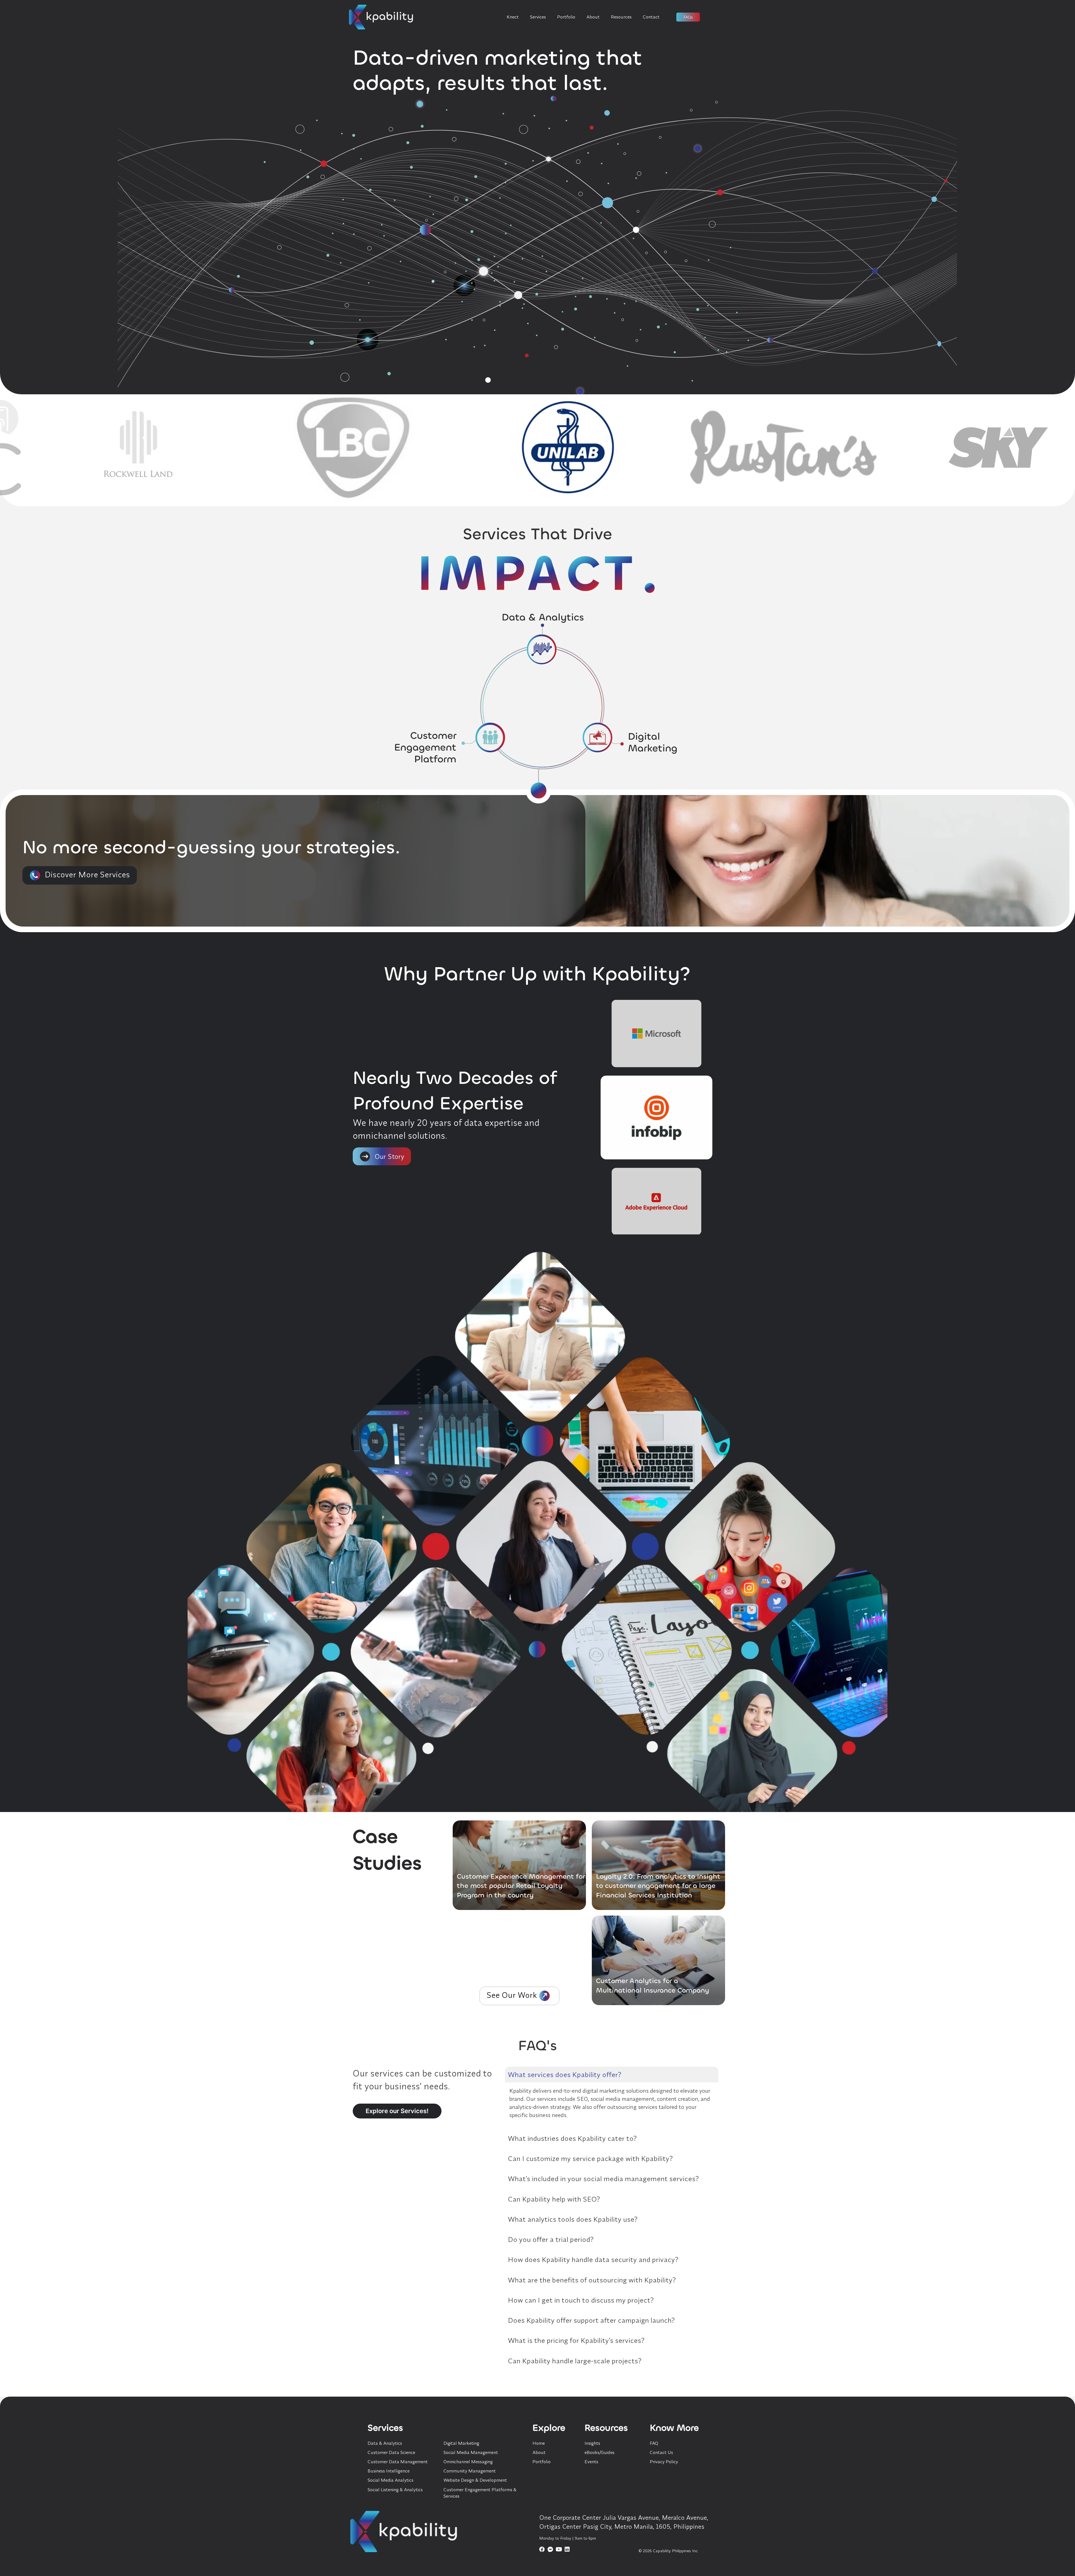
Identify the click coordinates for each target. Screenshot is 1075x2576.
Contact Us (661, 2452)
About (593, 17)
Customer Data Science (391, 2452)
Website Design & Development (475, 2480)
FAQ (654, 2443)
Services (538, 17)
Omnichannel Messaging (468, 2462)
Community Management (470, 2471)
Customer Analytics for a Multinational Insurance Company (653, 1986)
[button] (80, 875)
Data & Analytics (385, 2443)
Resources (621, 17)
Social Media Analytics (391, 2480)
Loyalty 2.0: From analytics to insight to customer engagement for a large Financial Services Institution (658, 1886)
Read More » (568, 1902)
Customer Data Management (398, 2462)
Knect (513, 17)
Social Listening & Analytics (395, 2490)
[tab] (612, 2075)
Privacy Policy (664, 2462)
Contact (651, 17)
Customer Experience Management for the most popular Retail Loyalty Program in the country (521, 1886)
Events (591, 2462)
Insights (592, 2443)
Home (539, 2443)
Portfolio (566, 17)
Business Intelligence (389, 2471)
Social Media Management (471, 2452)
